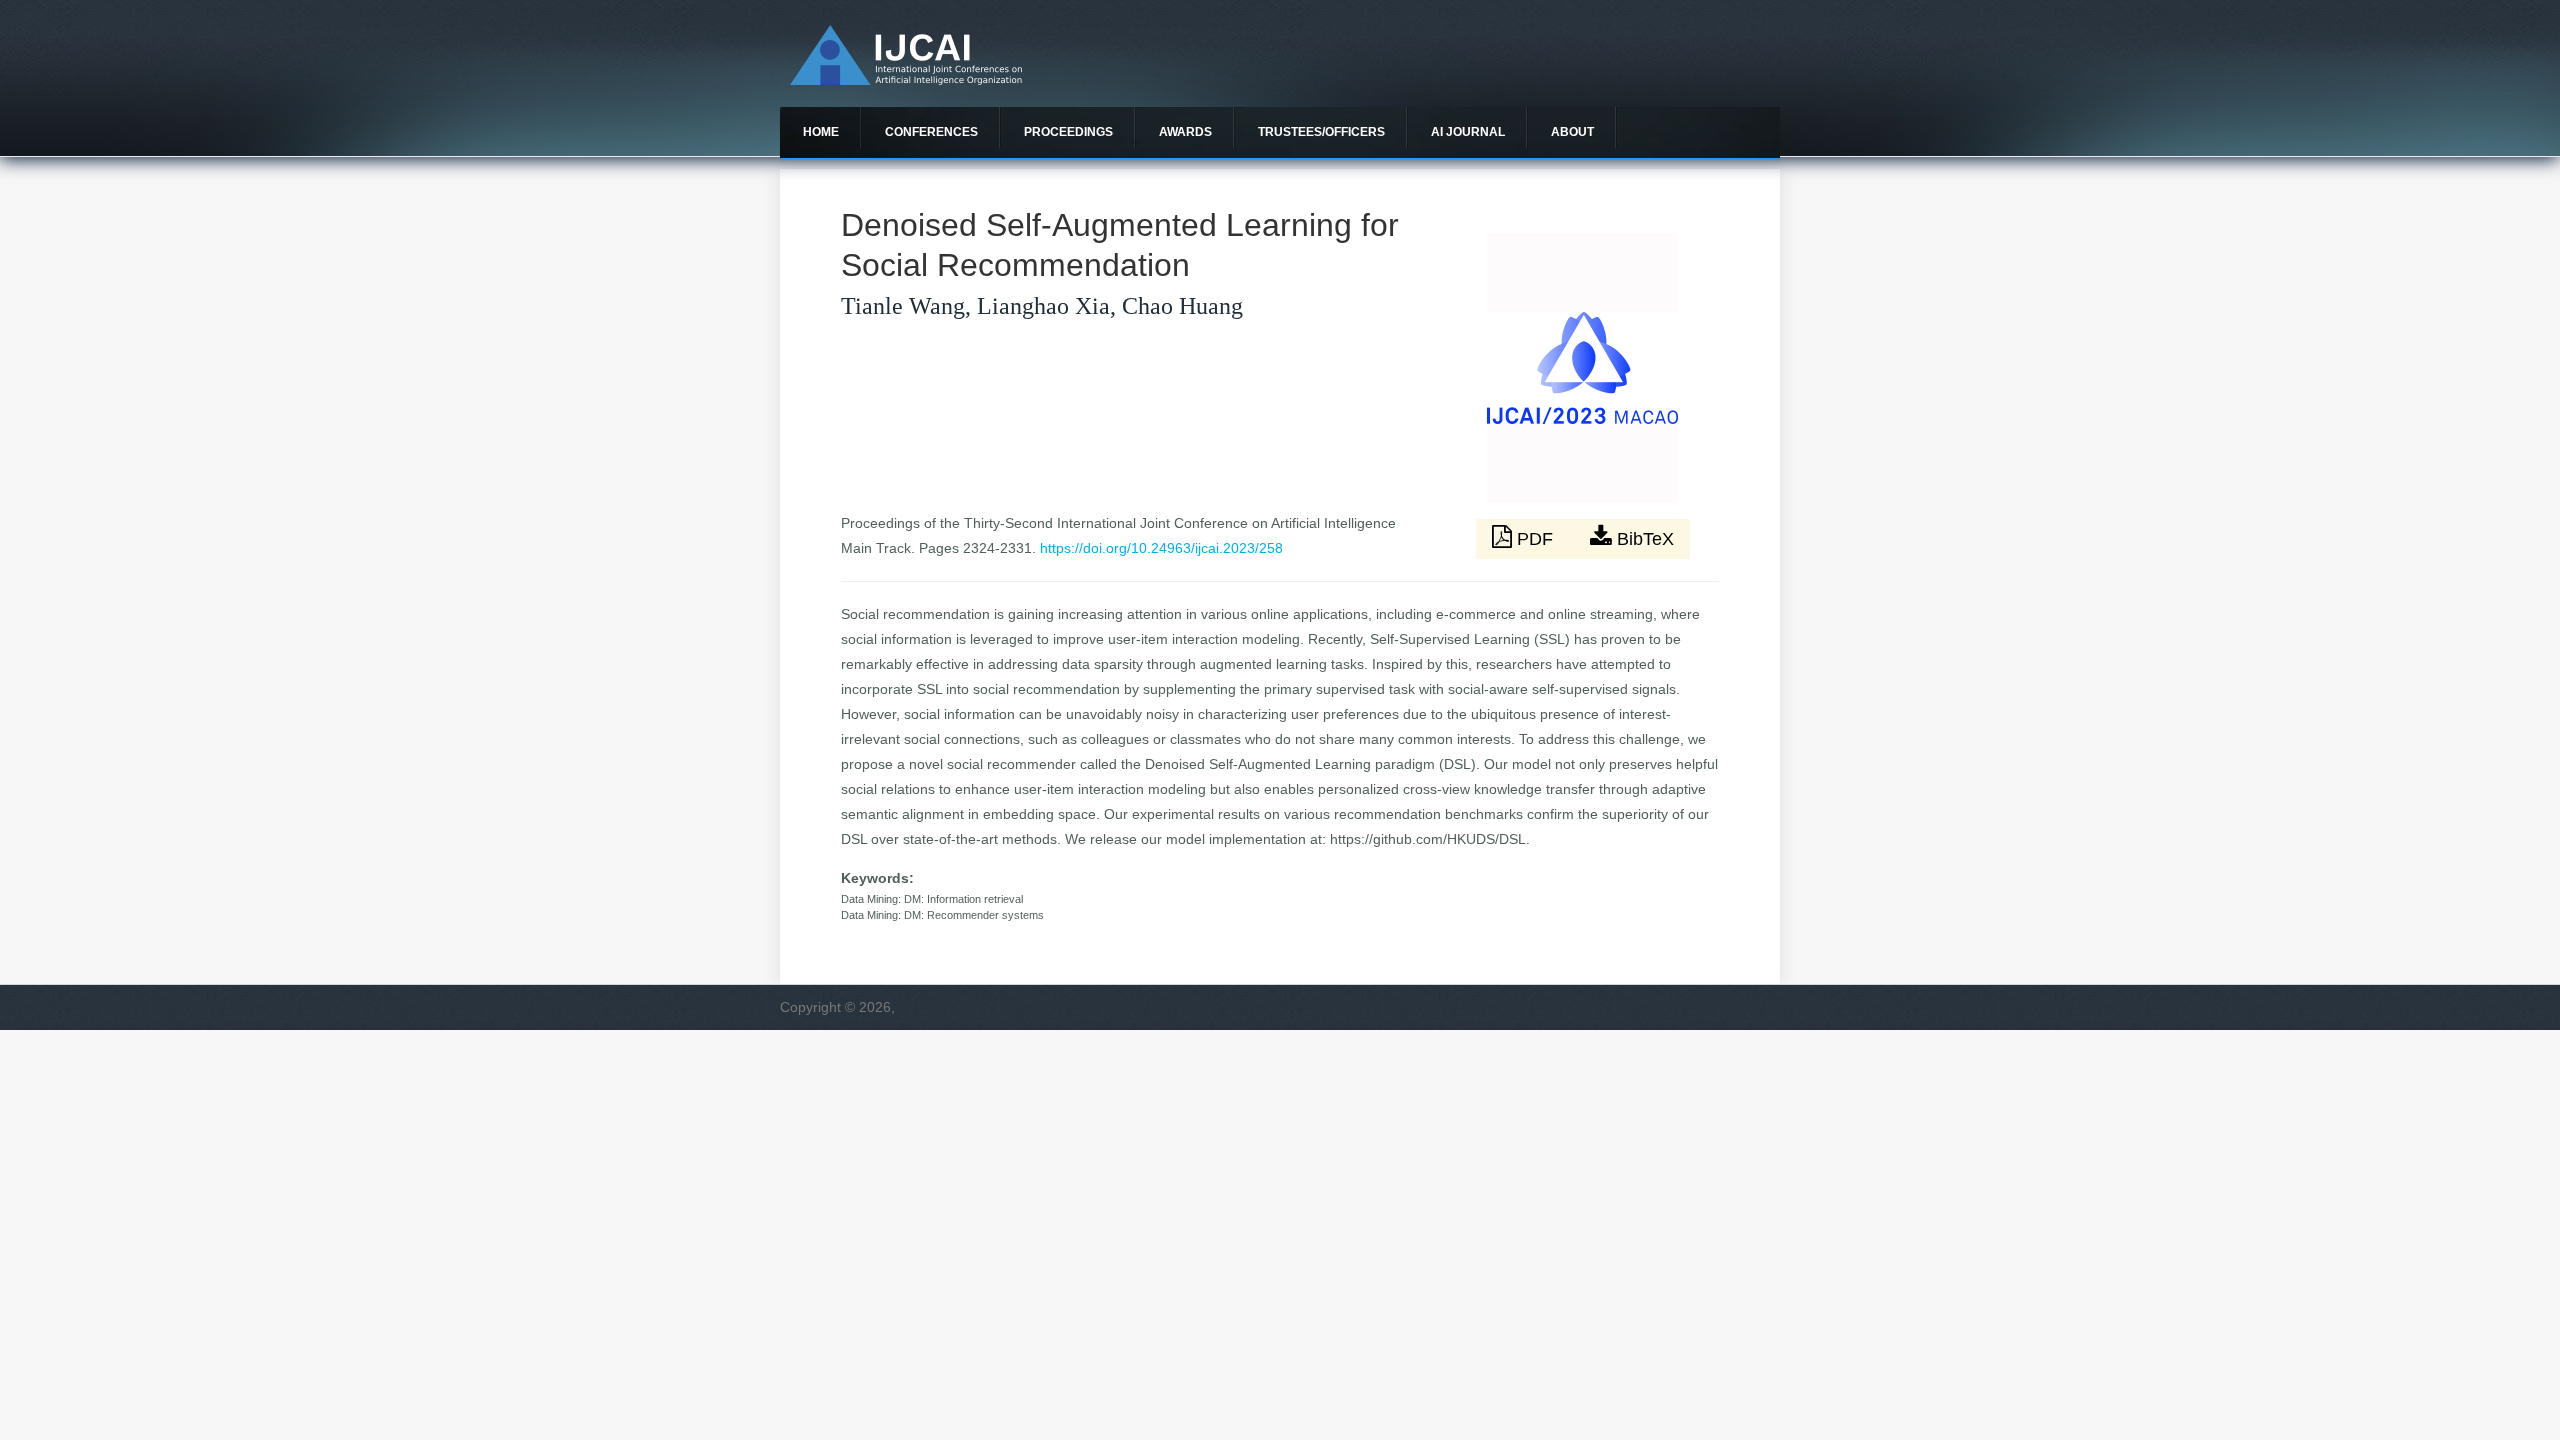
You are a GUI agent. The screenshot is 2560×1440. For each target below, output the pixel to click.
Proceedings (1068, 132)
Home (821, 132)
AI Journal (1468, 132)
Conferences (931, 132)
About (1572, 132)
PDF (1535, 539)
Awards (1185, 132)
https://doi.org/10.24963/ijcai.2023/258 (1161, 548)
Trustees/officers (1321, 132)
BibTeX (1643, 539)
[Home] (906, 80)
